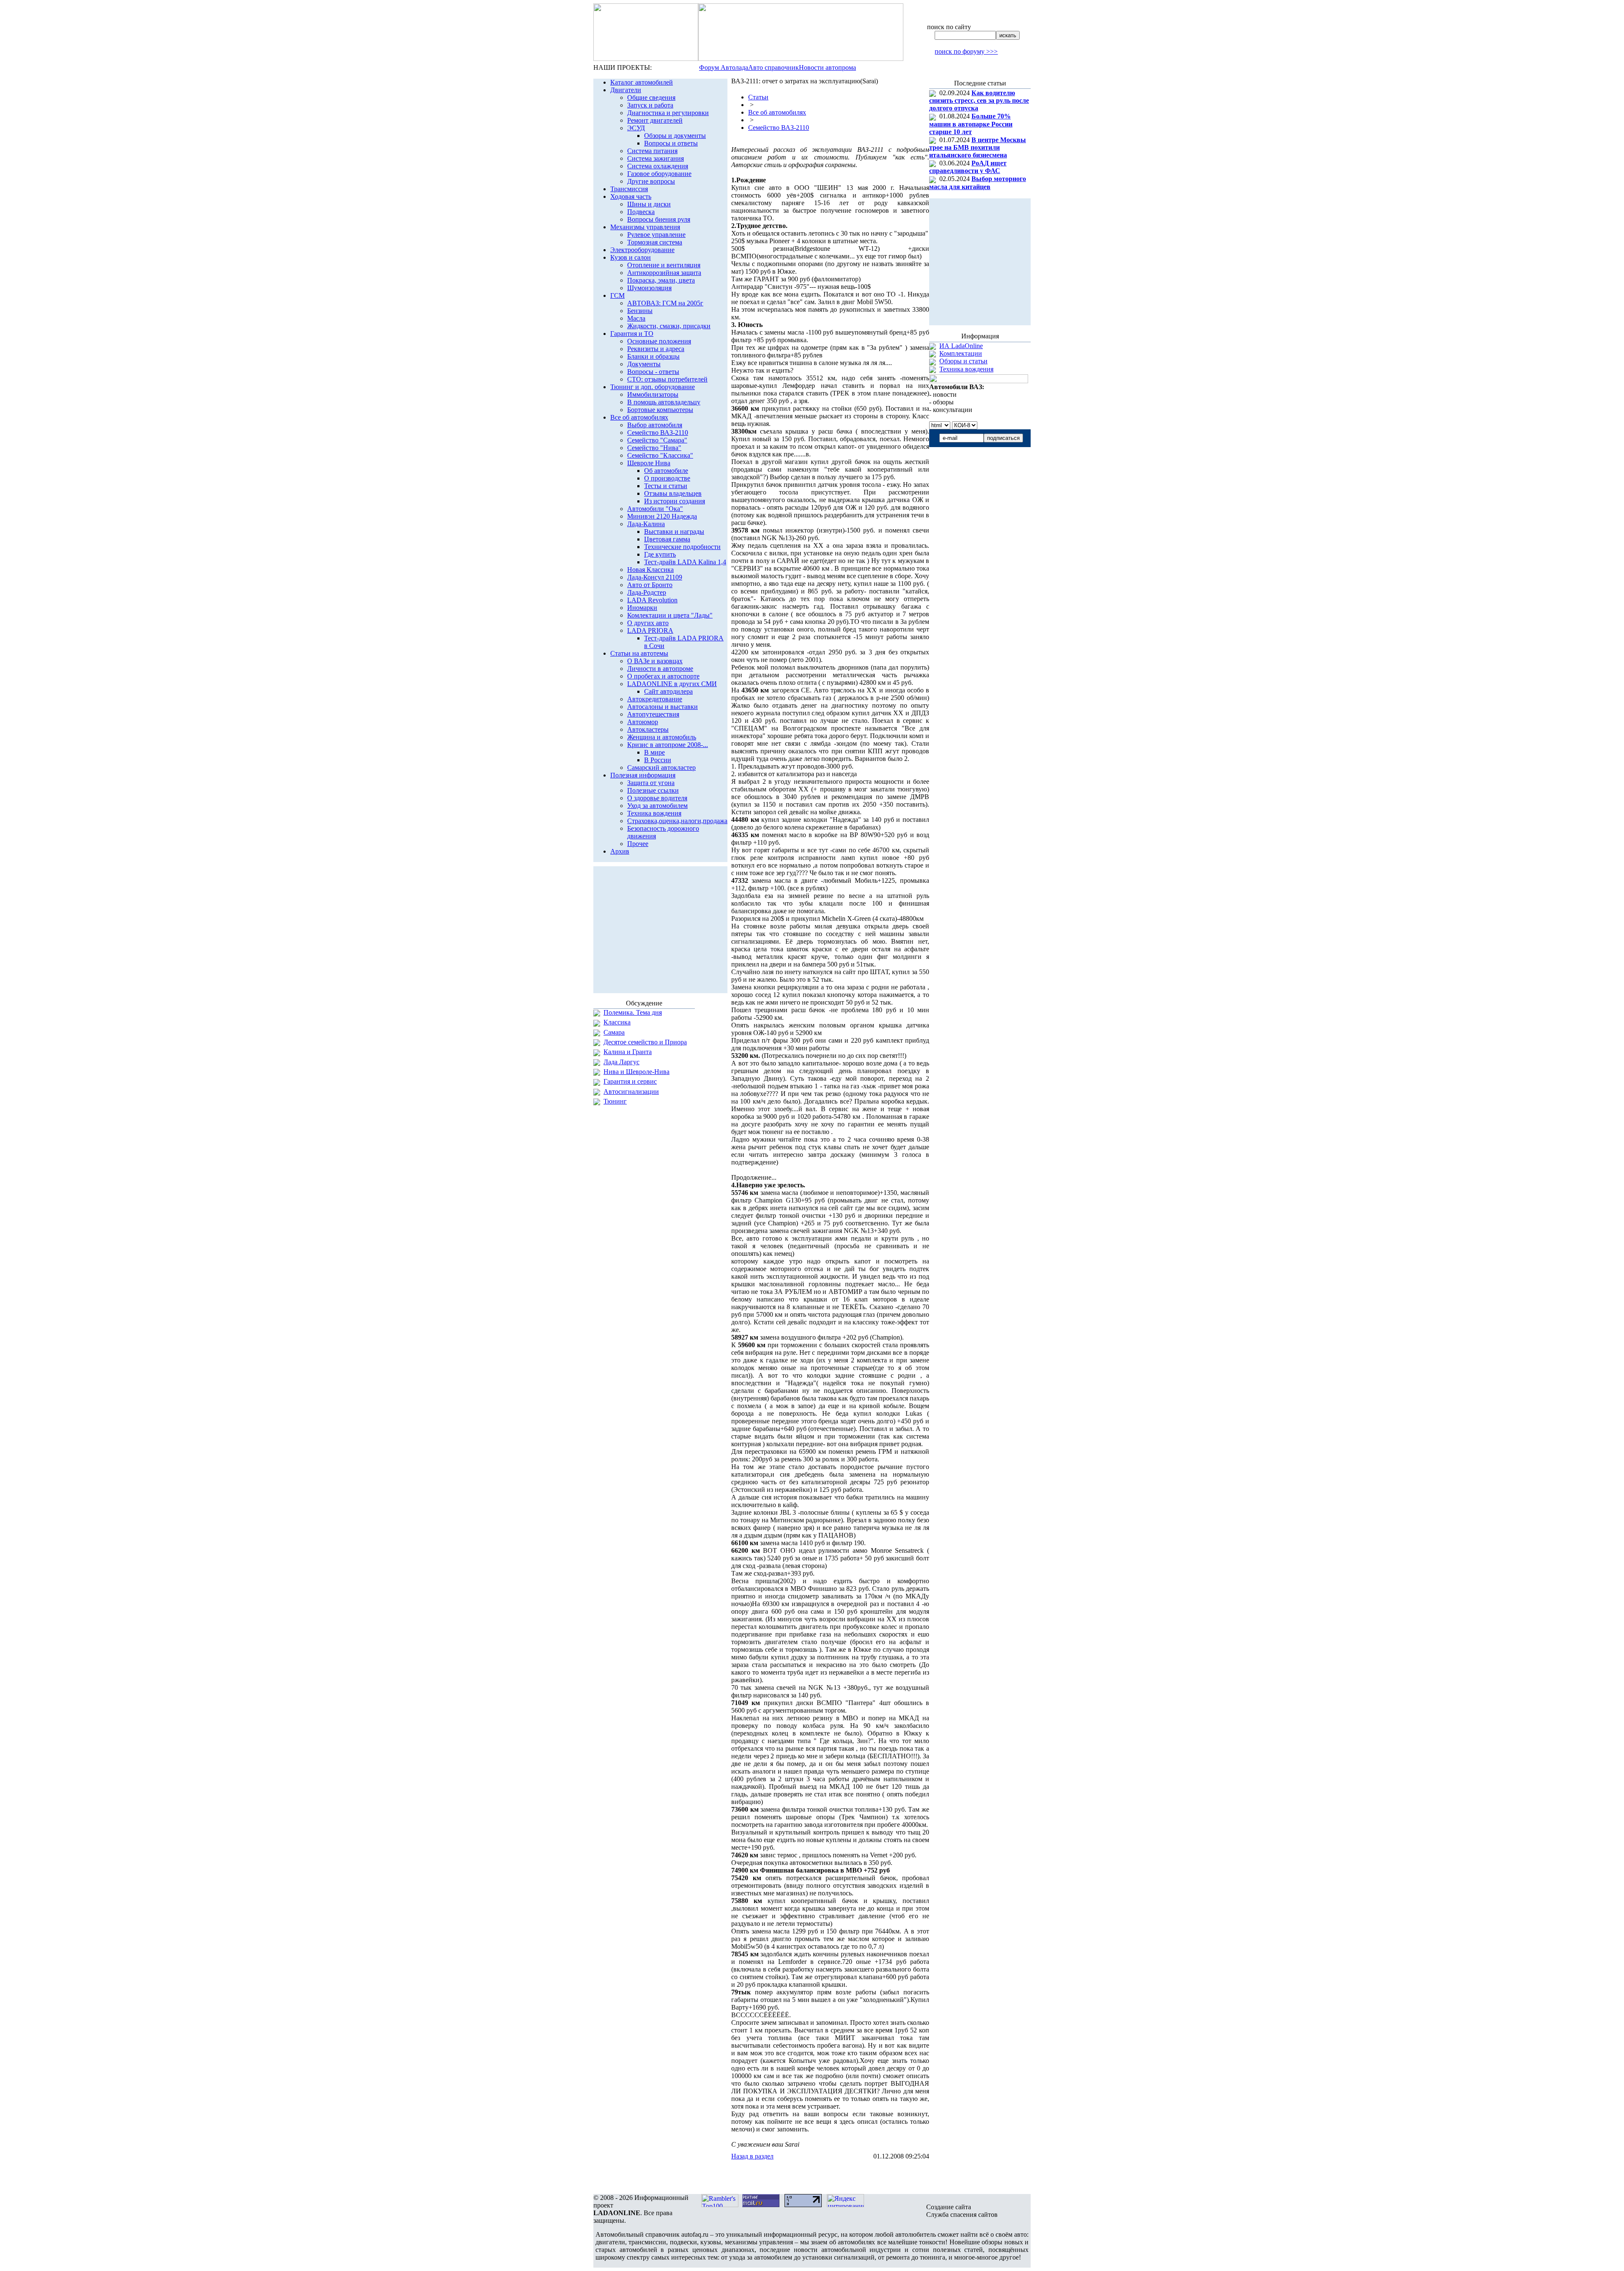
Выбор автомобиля (655, 425)
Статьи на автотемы (639, 653)
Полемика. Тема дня (633, 1012)
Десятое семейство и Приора (645, 1042)
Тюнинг (615, 1101)
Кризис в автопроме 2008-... (668, 745)
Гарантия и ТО (632, 334)
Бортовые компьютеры (660, 410)
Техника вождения (654, 813)
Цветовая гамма (667, 539)
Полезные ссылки (653, 790)
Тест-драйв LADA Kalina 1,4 (685, 562)
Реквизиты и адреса (656, 349)
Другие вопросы (651, 181)
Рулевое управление (656, 235)
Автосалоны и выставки (662, 707)
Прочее (638, 844)
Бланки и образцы (653, 356)
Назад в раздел (752, 2156)
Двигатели (626, 90)
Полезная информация (643, 775)
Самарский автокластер (661, 768)
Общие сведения (651, 97)
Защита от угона (651, 783)
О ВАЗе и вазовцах (655, 661)
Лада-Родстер (647, 592)
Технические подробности (682, 547)
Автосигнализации (631, 1092)
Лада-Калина (646, 524)
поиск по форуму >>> (966, 51)
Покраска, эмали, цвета (661, 280)
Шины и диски (649, 204)
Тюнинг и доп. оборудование (653, 387)
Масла (636, 318)
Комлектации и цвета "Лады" (670, 615)
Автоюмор (643, 722)
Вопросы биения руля (659, 219)
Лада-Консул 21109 (655, 577)
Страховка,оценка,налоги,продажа (677, 821)
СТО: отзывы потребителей (667, 379)
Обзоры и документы (675, 136)
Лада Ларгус (621, 1062)
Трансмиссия (629, 189)
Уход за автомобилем (657, 806)
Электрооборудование (642, 250)
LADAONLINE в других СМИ (672, 684)
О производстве (667, 478)
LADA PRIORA (650, 630)
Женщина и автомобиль (662, 737)
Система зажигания (656, 158)
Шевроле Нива (649, 463)
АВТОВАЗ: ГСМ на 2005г (665, 303)
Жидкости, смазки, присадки (669, 326)
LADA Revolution (652, 600)
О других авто (648, 623)
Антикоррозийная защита (664, 273)
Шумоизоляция (649, 288)
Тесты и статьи (666, 486)
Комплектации (961, 353)
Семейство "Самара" (657, 440)
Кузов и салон (631, 257)
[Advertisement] (830, 2177)
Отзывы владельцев (673, 493)
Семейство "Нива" (654, 448)
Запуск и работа (650, 105)
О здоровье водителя (657, 798)
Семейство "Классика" (660, 455)
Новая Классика (650, 570)
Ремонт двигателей (655, 120)
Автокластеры (648, 729)
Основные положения (659, 341)
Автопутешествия (653, 714)
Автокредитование (655, 699)
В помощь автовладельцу (664, 402)
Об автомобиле (666, 471)
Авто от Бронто (650, 585)
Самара (614, 1032)
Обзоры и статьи (963, 361)
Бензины (640, 311)
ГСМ (617, 295)
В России (658, 760)
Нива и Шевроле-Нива (636, 1072)
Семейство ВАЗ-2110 (658, 433)
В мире (654, 752)
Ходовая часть (631, 196)
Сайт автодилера (668, 691)
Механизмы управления (645, 227)
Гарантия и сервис (630, 1081)
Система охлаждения (658, 166)
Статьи (758, 97)
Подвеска (641, 212)
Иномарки (642, 608)
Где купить (660, 554)
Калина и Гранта (628, 1052)
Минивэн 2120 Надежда (662, 516)
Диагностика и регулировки (668, 113)
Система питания (652, 151)
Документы (644, 364)
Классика (617, 1022)
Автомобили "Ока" (655, 509)
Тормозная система (655, 242)
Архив (620, 851)
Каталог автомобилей (642, 82)
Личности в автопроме (660, 669)
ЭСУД (636, 128)
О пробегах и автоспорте (663, 676)
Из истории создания (675, 501)
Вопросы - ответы (653, 372)
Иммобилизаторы (653, 394)
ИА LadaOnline (961, 346)
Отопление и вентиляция (664, 265)
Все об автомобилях (639, 417)
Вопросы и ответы (671, 143)
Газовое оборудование (659, 174)
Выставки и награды (674, 531)
